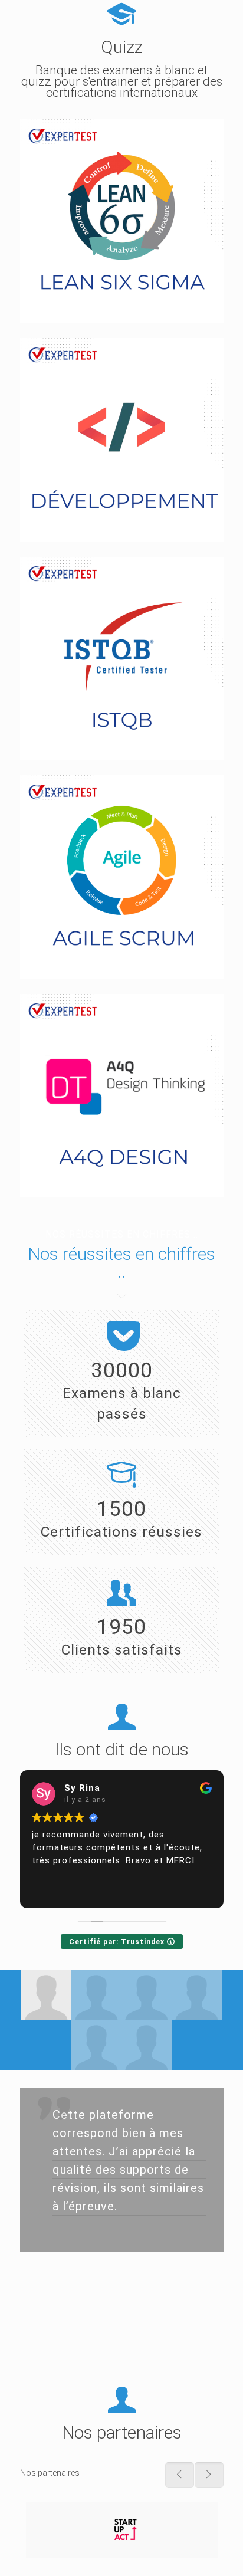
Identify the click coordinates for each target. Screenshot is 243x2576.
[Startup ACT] (122, 2530)
